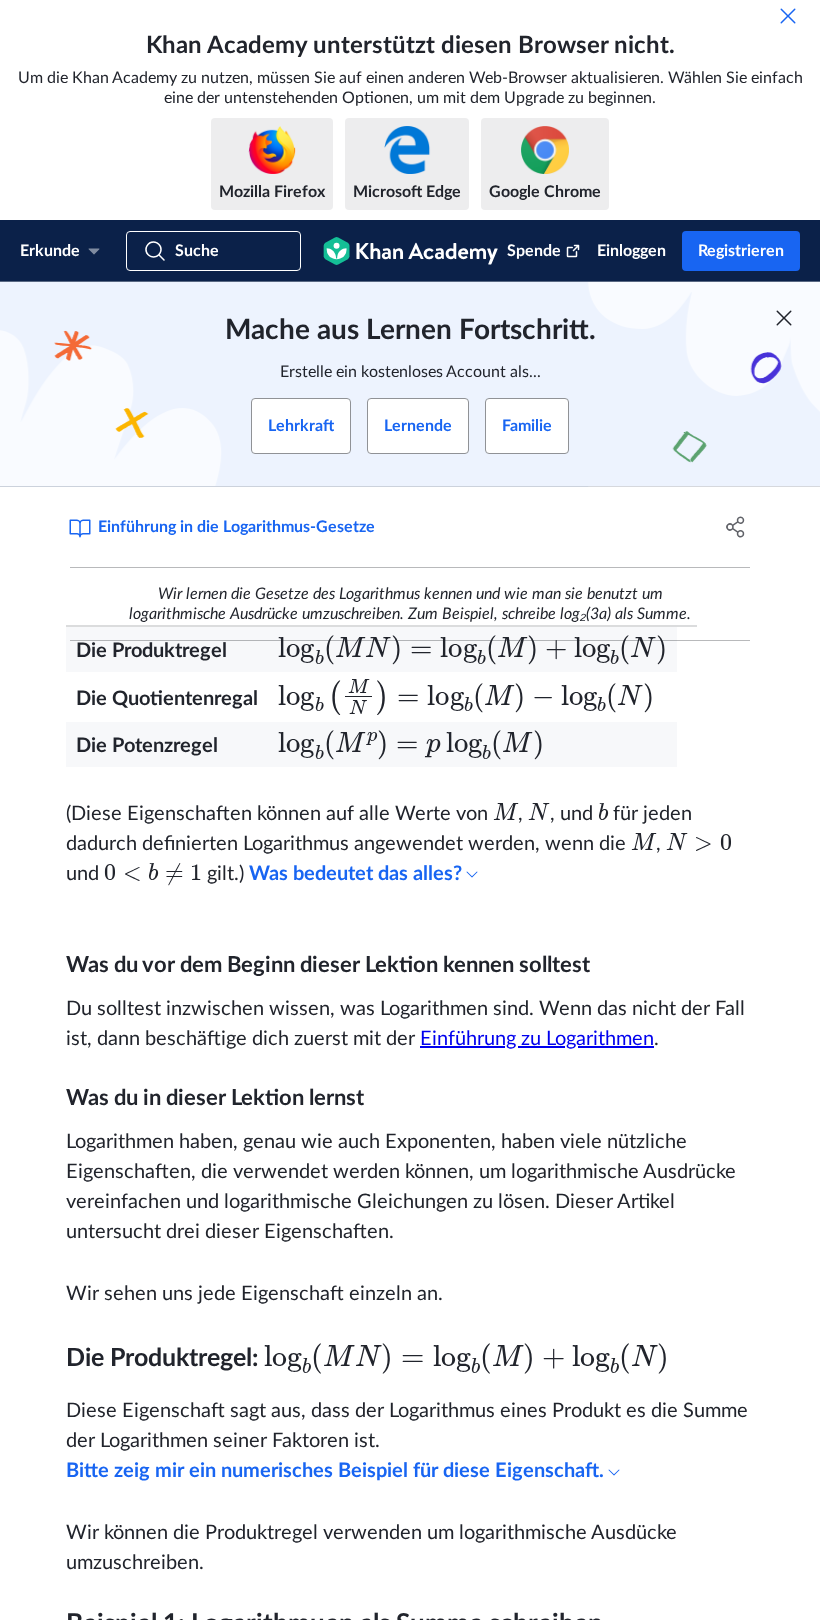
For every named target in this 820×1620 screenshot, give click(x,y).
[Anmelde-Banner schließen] (784, 318)
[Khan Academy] (410, 251)
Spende (534, 251)
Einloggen (631, 251)
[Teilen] (735, 527)
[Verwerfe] (788, 16)
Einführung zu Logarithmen (537, 1039)
